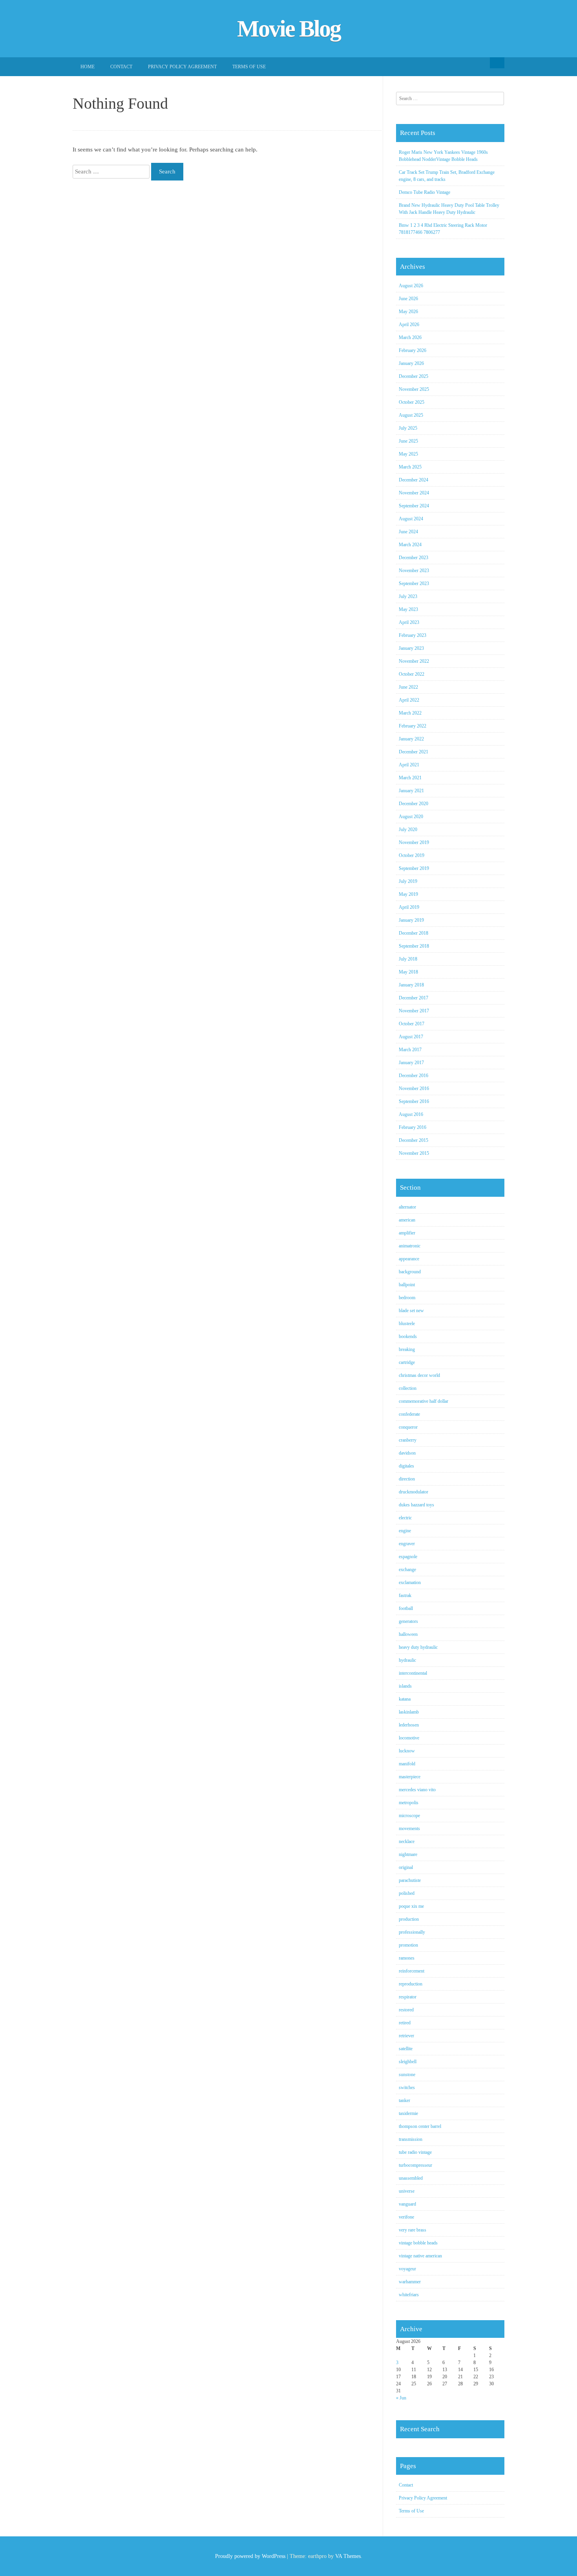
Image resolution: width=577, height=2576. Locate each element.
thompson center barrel (420, 2126)
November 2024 (414, 493)
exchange (407, 1570)
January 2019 (411, 920)
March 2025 (410, 467)
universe (407, 2191)
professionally (412, 1932)
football (406, 1608)
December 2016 (414, 1076)
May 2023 (408, 609)
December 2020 (414, 804)
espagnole (408, 1557)
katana (405, 1699)
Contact (121, 67)
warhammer (410, 2282)
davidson (407, 1453)
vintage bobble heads (418, 2243)
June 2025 (408, 441)
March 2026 (410, 337)
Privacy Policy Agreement (182, 67)
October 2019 (412, 855)
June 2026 (408, 299)
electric (405, 1518)
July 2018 (408, 959)
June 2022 (408, 687)
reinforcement (412, 1971)
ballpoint (407, 1285)
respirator (408, 1997)
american (407, 1220)
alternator (407, 1207)
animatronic (410, 1246)
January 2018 (411, 985)
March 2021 (410, 778)
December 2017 (414, 998)
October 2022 (412, 674)
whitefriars (409, 2295)
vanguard (407, 2204)
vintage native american (420, 2256)
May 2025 (408, 454)
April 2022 (409, 700)
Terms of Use (249, 67)
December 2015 (414, 1140)
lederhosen (409, 1725)
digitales (406, 1466)
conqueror (408, 1427)
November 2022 (414, 661)
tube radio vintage (415, 2152)
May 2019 (408, 894)
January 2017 (411, 1063)
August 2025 (411, 415)
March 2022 (410, 713)
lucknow (407, 1751)
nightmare (408, 1854)
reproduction (411, 1984)
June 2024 (408, 532)
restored (406, 2010)
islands (405, 1686)
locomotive (409, 1738)
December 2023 (414, 558)
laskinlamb (409, 1712)
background (410, 1272)
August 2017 (411, 1037)
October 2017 (412, 1024)
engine (405, 1531)
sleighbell (408, 2062)
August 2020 (411, 817)
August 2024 (411, 519)
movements (409, 1829)
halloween (408, 1634)
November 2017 (414, 1011)
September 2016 (414, 1101)
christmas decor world (419, 1375)
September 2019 (414, 868)
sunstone (407, 2075)
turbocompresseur (415, 2165)
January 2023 (411, 648)
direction (407, 1479)
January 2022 (411, 739)
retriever (406, 2036)
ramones (407, 1958)
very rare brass (413, 2230)
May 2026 (408, 312)
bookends (408, 1336)
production (409, 1919)
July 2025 (408, 428)
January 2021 (411, 791)
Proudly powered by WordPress (250, 2556)
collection (408, 1388)
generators (408, 1621)
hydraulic (407, 1660)
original (406, 1867)
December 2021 (414, 752)
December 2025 (414, 376)
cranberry (408, 1440)
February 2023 (413, 635)
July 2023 (408, 596)
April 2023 (409, 622)
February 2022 (413, 726)
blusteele (407, 1324)
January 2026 (411, 363)
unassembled (411, 2178)
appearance (409, 1259)
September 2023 (414, 583)
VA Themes (348, 2556)
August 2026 (411, 286)
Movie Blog (289, 29)
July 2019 (408, 881)
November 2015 (414, 1153)
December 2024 (414, 480)
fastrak (405, 1595)
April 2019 (409, 907)
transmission (411, 2139)
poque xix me (411, 1906)
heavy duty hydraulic (418, 1647)
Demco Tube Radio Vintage (425, 192)
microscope (409, 1816)
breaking (407, 1349)
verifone (406, 2217)
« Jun (401, 2398)
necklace (407, 1841)
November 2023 (414, 571)
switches (407, 2087)
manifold (407, 1764)
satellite (406, 2049)
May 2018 (408, 972)
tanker (404, 2100)
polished (407, 1893)
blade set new (411, 1311)
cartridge (407, 1362)
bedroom (407, 1298)
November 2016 (414, 1088)
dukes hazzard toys (416, 1505)
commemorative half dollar (424, 1401)
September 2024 (414, 506)
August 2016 (411, 1114)
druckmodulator (414, 1492)
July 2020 (408, 829)
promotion (408, 1945)
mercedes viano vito (417, 1790)
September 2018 (414, 946)
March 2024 (410, 545)
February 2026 (413, 350)
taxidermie (408, 2113)
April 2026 (409, 325)
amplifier (407, 1233)
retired (405, 2023)
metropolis (409, 1803)
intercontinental (413, 1673)
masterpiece (410, 1777)
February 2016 (413, 1127)
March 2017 (410, 1050)
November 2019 (414, 842)
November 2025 (414, 389)
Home (88, 67)
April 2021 (409, 765)
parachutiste (410, 1880)
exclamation (410, 1582)
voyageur (407, 2269)
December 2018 (414, 933)
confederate (409, 1414)
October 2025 (412, 402)
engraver (407, 1544)
